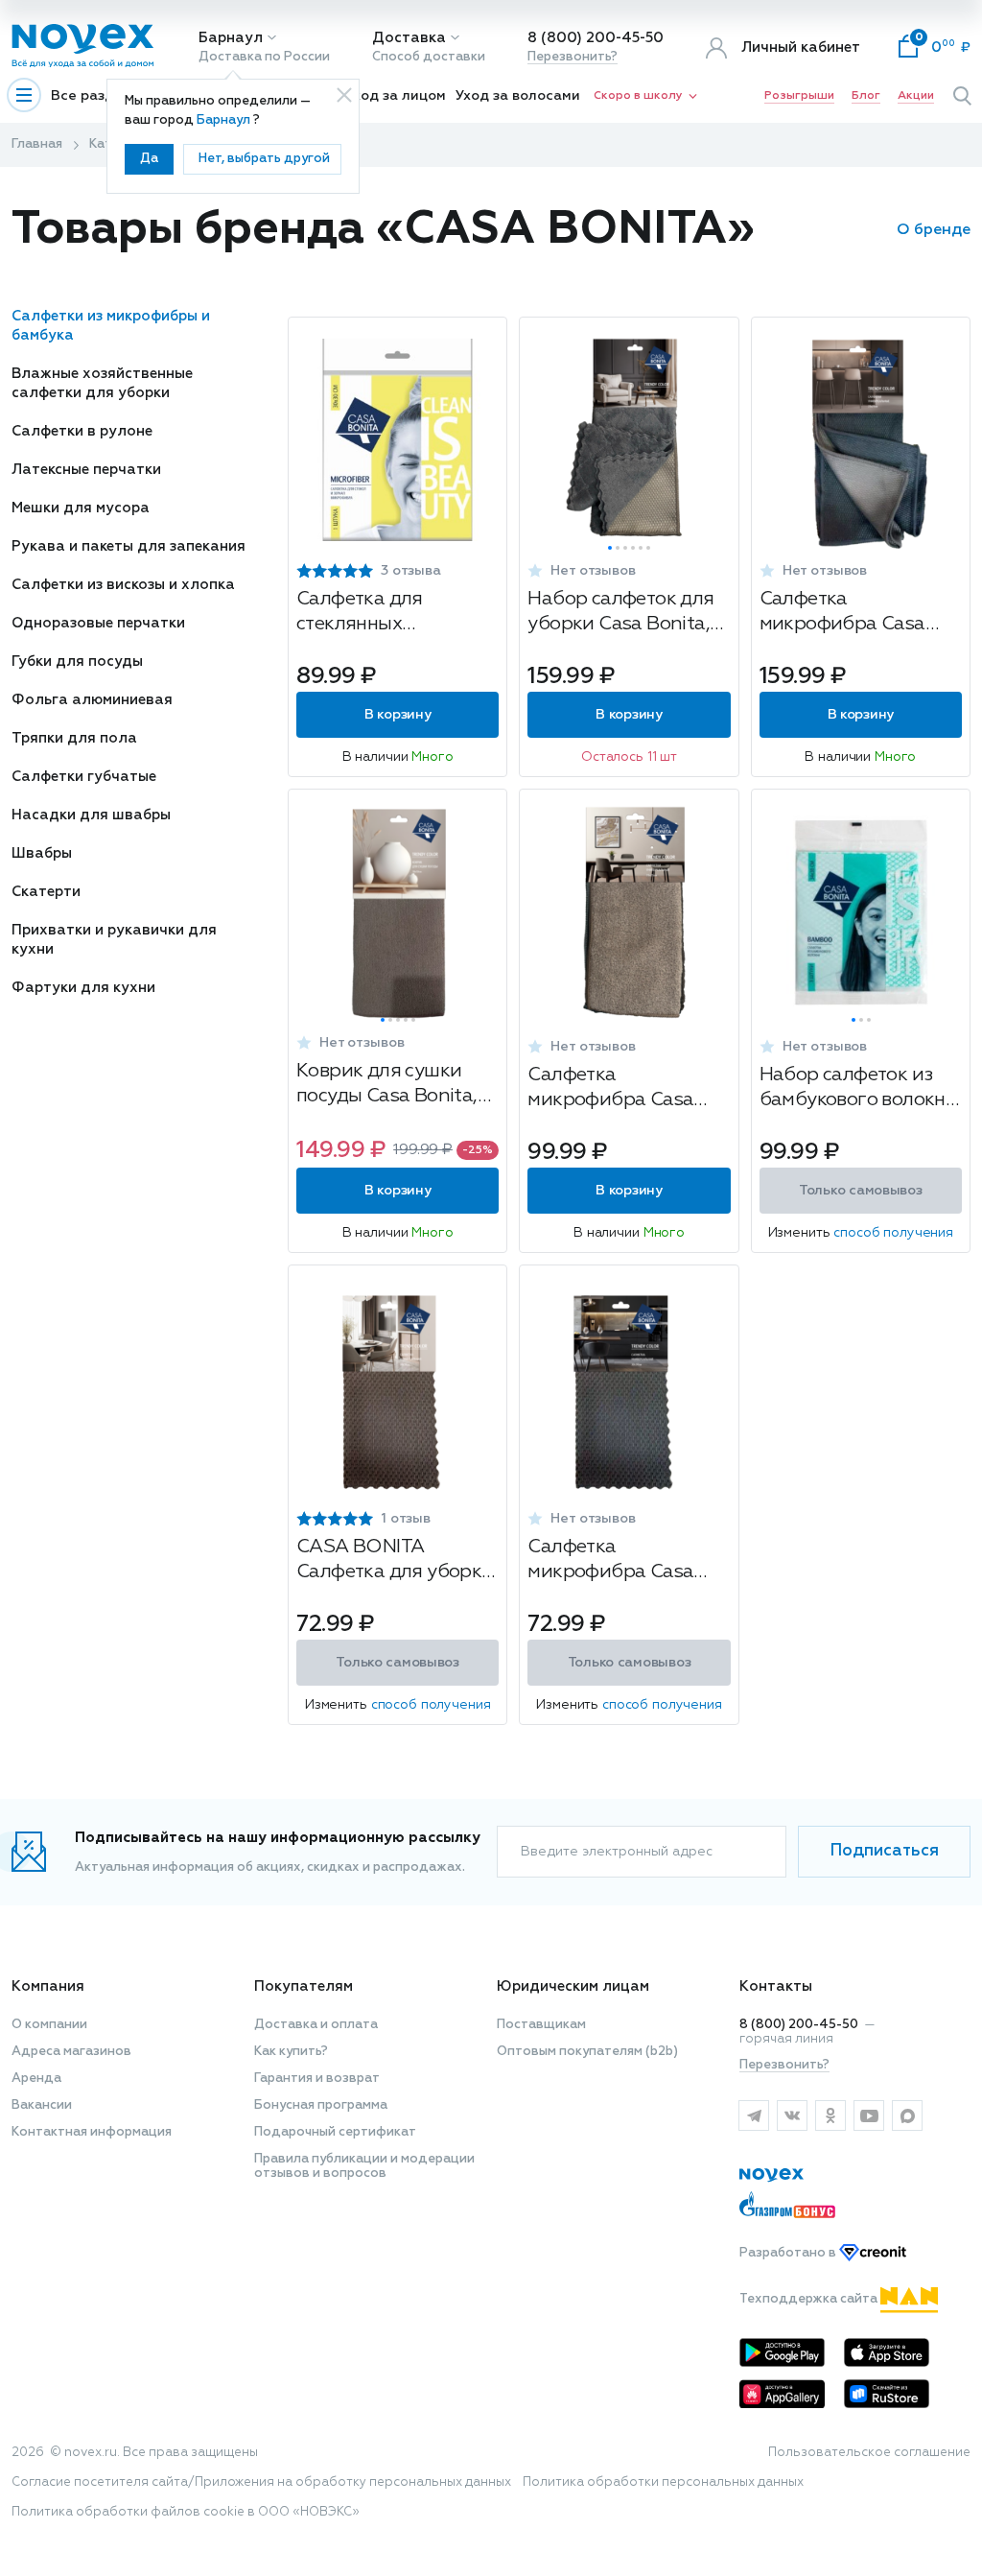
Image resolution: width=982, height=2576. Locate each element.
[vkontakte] (792, 2115)
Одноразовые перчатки (98, 623)
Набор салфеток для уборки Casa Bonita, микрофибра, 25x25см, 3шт (620, 614)
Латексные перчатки (86, 470)
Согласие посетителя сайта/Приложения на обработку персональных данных (261, 2482)
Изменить (861, 1233)
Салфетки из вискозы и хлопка (123, 585)
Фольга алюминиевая (92, 700)
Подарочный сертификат (335, 2132)
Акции (916, 96)
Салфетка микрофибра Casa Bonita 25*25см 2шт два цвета (615, 1089)
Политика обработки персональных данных (663, 2482)
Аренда (36, 2079)
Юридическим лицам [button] (573, 1986)
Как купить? (291, 2052)
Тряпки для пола (74, 738)
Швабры (42, 853)
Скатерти (46, 892)
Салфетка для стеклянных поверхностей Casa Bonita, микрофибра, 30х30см (391, 614)
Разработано (789, 2253)
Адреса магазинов (71, 2052)
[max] (907, 2115)
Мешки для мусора (81, 508)
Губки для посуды (77, 662)
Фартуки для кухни (83, 988)
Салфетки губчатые (84, 777)
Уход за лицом (396, 96)
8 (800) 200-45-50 (596, 38)
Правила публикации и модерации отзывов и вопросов (364, 2166)
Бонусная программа (321, 2105)
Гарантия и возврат (317, 2079)
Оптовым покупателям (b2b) (587, 2052)
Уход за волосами (518, 96)
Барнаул (231, 38)
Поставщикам (541, 2025)
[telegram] (754, 2115)
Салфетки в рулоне (82, 431)
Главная (37, 144)
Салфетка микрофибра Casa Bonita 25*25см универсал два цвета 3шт (854, 614)
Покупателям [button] (304, 1986)
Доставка (409, 38)
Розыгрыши (799, 96)
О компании (49, 2025)
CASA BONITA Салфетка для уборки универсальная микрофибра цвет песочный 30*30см (395, 1561)
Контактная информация (92, 2132)
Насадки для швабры (91, 815)
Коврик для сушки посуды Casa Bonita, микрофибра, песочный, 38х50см (387, 1086)
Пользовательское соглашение (869, 2453)
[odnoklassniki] (830, 2115)
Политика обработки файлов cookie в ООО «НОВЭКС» (186, 2512)
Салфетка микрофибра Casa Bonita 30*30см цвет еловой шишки (620, 1561)
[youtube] (869, 2115)
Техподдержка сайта (810, 2299)
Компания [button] (48, 1986)
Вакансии (42, 2105)
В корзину (397, 715)
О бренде (934, 230)
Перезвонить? (573, 57)
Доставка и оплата (316, 2025)
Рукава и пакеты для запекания (129, 546)
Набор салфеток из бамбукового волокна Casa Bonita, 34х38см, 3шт (858, 1089)
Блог (866, 96)
